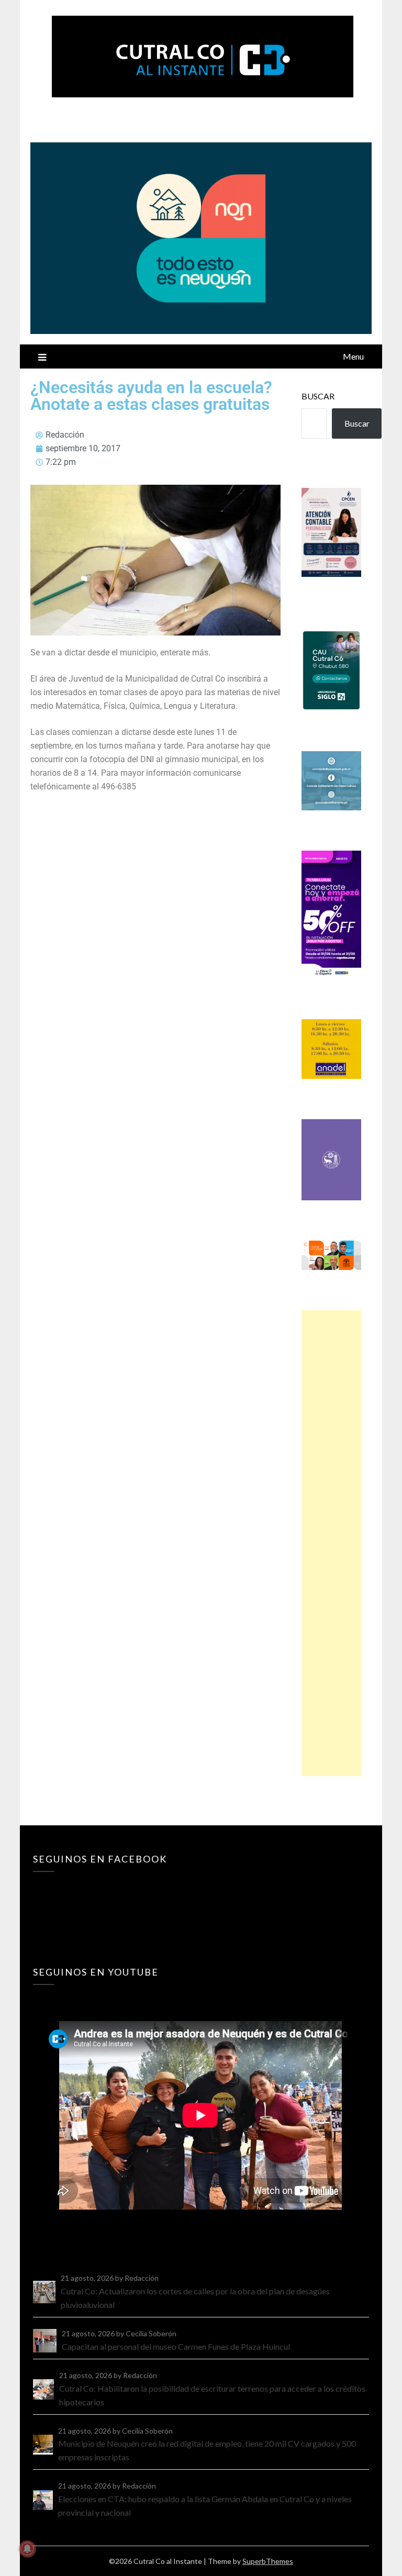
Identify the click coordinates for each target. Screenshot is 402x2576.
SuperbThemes (268, 2561)
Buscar (318, 396)
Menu (353, 356)
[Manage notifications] (27, 2549)
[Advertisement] (331, 1543)
